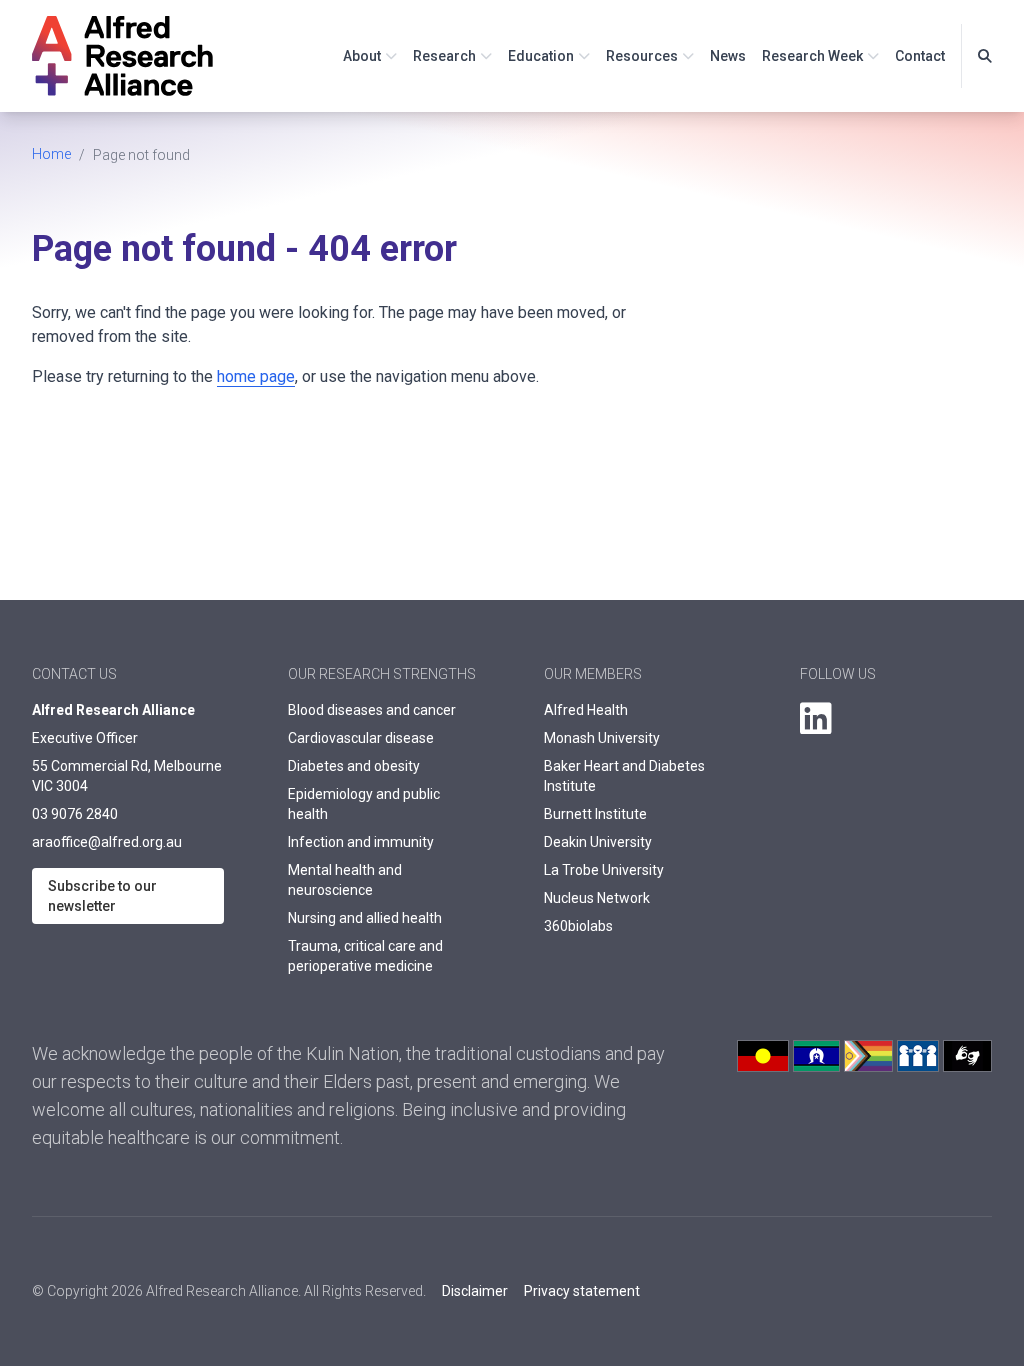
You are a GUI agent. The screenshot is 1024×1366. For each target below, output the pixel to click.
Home (51, 154)
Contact (920, 56)
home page (256, 376)
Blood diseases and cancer (372, 710)
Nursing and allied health (365, 918)
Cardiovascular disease (361, 738)
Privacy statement (582, 1291)
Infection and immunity (361, 842)
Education (541, 56)
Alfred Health (586, 710)
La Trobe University (604, 870)
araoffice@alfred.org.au (107, 842)
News (728, 56)
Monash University (602, 738)
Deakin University (598, 842)
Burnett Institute (595, 814)
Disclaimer (475, 1291)
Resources (642, 56)
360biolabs (578, 926)
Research (444, 56)
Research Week (812, 56)
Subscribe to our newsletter (102, 896)
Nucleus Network (597, 898)
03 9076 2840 (75, 814)
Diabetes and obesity (354, 766)
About (362, 56)
